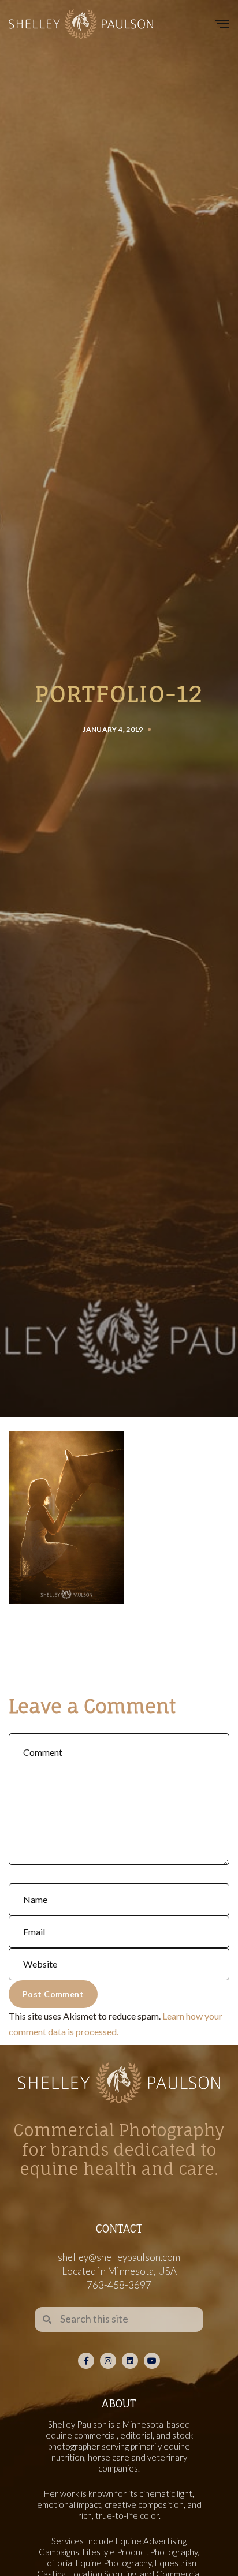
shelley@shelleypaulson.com (119, 2257)
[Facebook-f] (86, 2361)
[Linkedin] (130, 2361)
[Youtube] (152, 2361)
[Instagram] (108, 2361)
